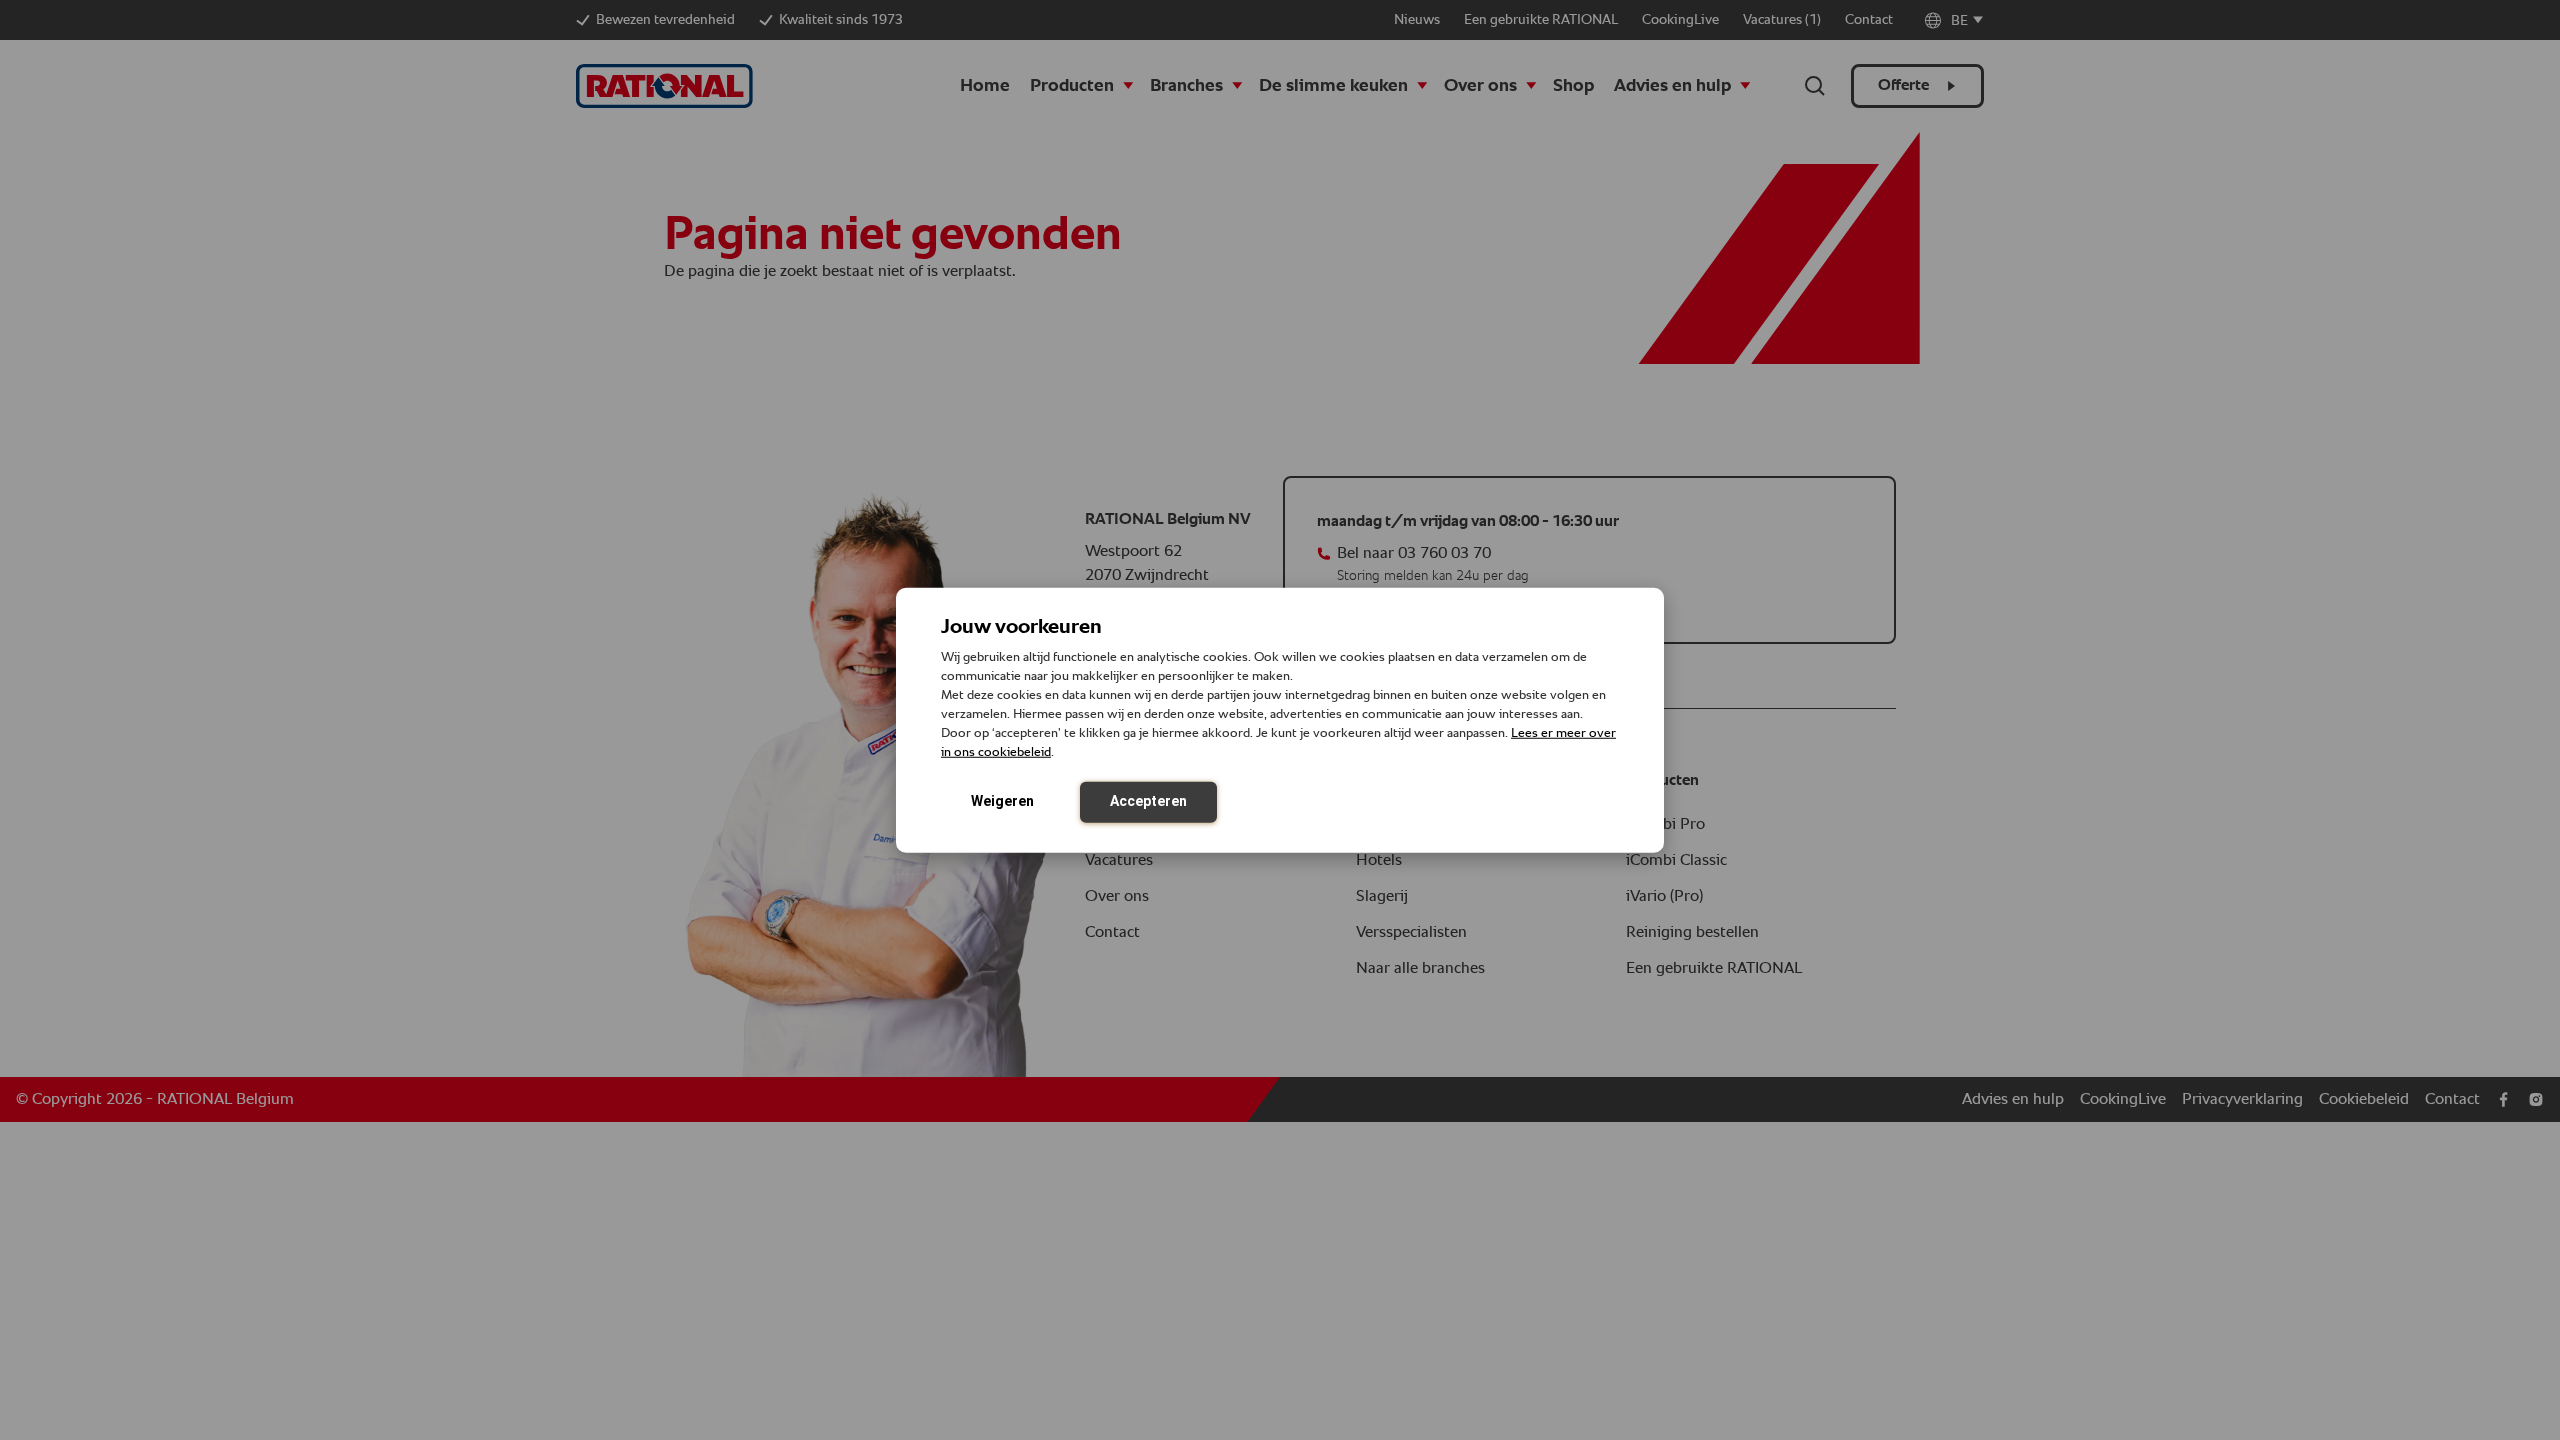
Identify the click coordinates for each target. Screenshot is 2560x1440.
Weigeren (1002, 800)
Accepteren (1148, 800)
